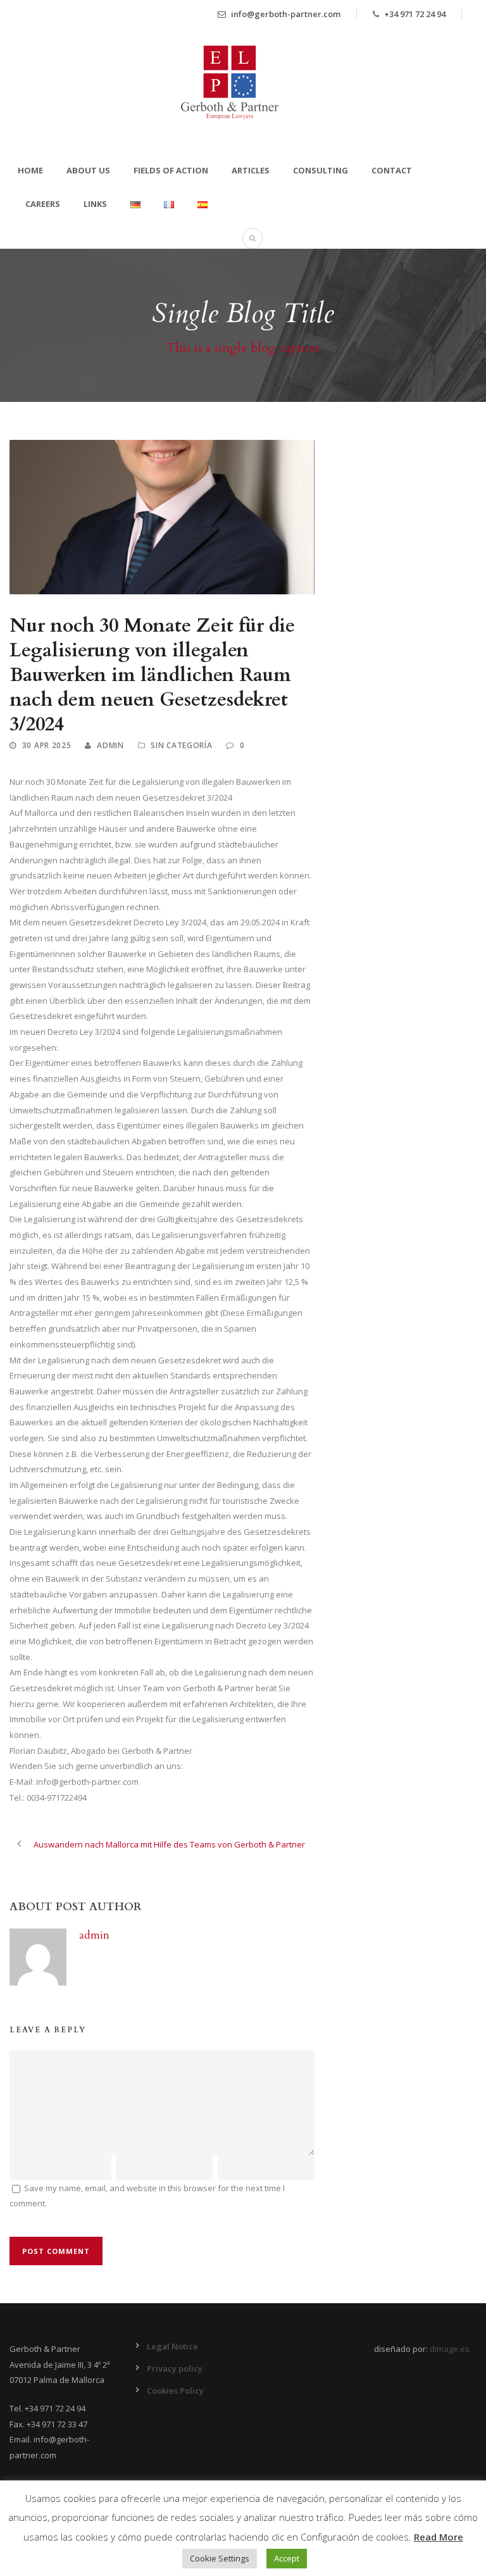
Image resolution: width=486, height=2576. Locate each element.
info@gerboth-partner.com (285, 14)
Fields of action (171, 170)
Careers (43, 204)
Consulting (321, 170)
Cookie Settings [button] (220, 2558)
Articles (251, 170)
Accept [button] (287, 2558)
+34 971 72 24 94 (415, 14)
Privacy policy (175, 2368)
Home (30, 170)
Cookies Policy (175, 2391)
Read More (439, 2537)
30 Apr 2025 (47, 745)
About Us (88, 170)
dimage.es (450, 2349)
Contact (392, 170)
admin (110, 745)
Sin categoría (181, 745)
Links (95, 204)
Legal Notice (172, 2346)
